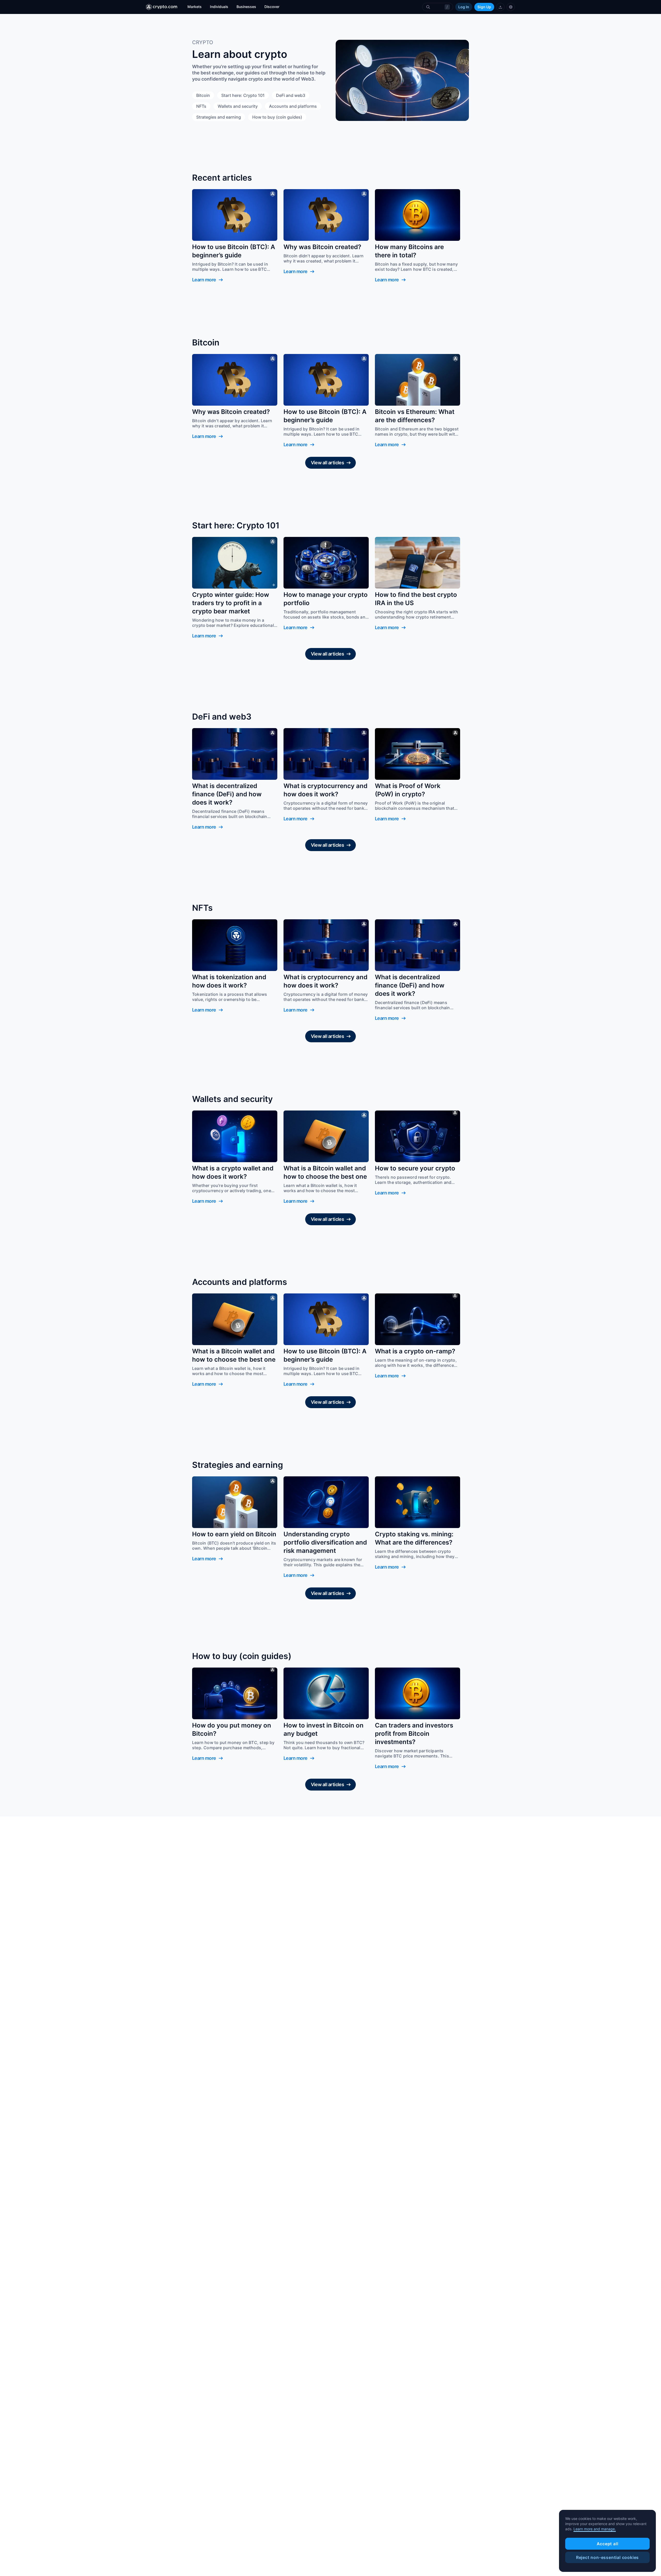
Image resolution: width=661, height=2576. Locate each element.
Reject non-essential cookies (607, 2557)
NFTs (201, 106)
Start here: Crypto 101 (243, 95)
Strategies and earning (219, 117)
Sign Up (484, 7)
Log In (464, 7)
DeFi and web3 (291, 95)
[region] (607, 2541)
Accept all (608, 2544)
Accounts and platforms (293, 106)
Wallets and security (238, 106)
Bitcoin (203, 95)
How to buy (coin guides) (277, 117)
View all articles (328, 463)
